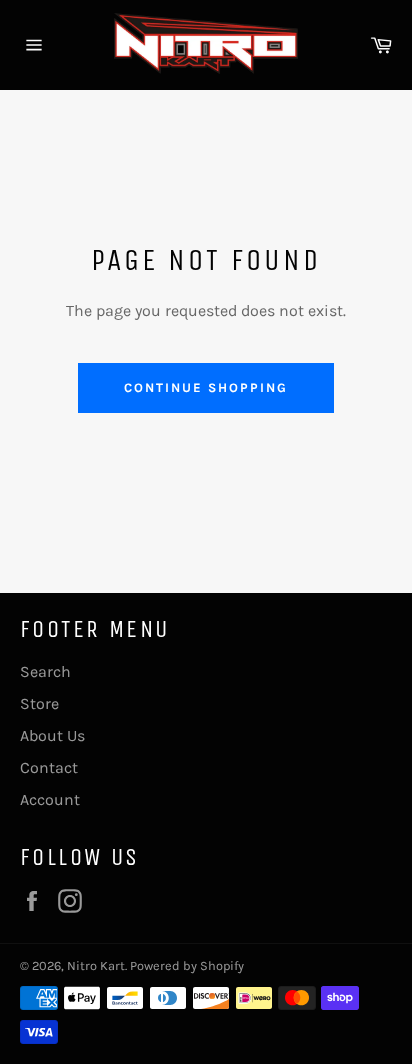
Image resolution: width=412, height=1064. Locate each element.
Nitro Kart (96, 965)
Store (39, 703)
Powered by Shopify (187, 965)
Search (45, 671)
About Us (52, 735)
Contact (49, 767)
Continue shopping (205, 387)
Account (50, 799)
